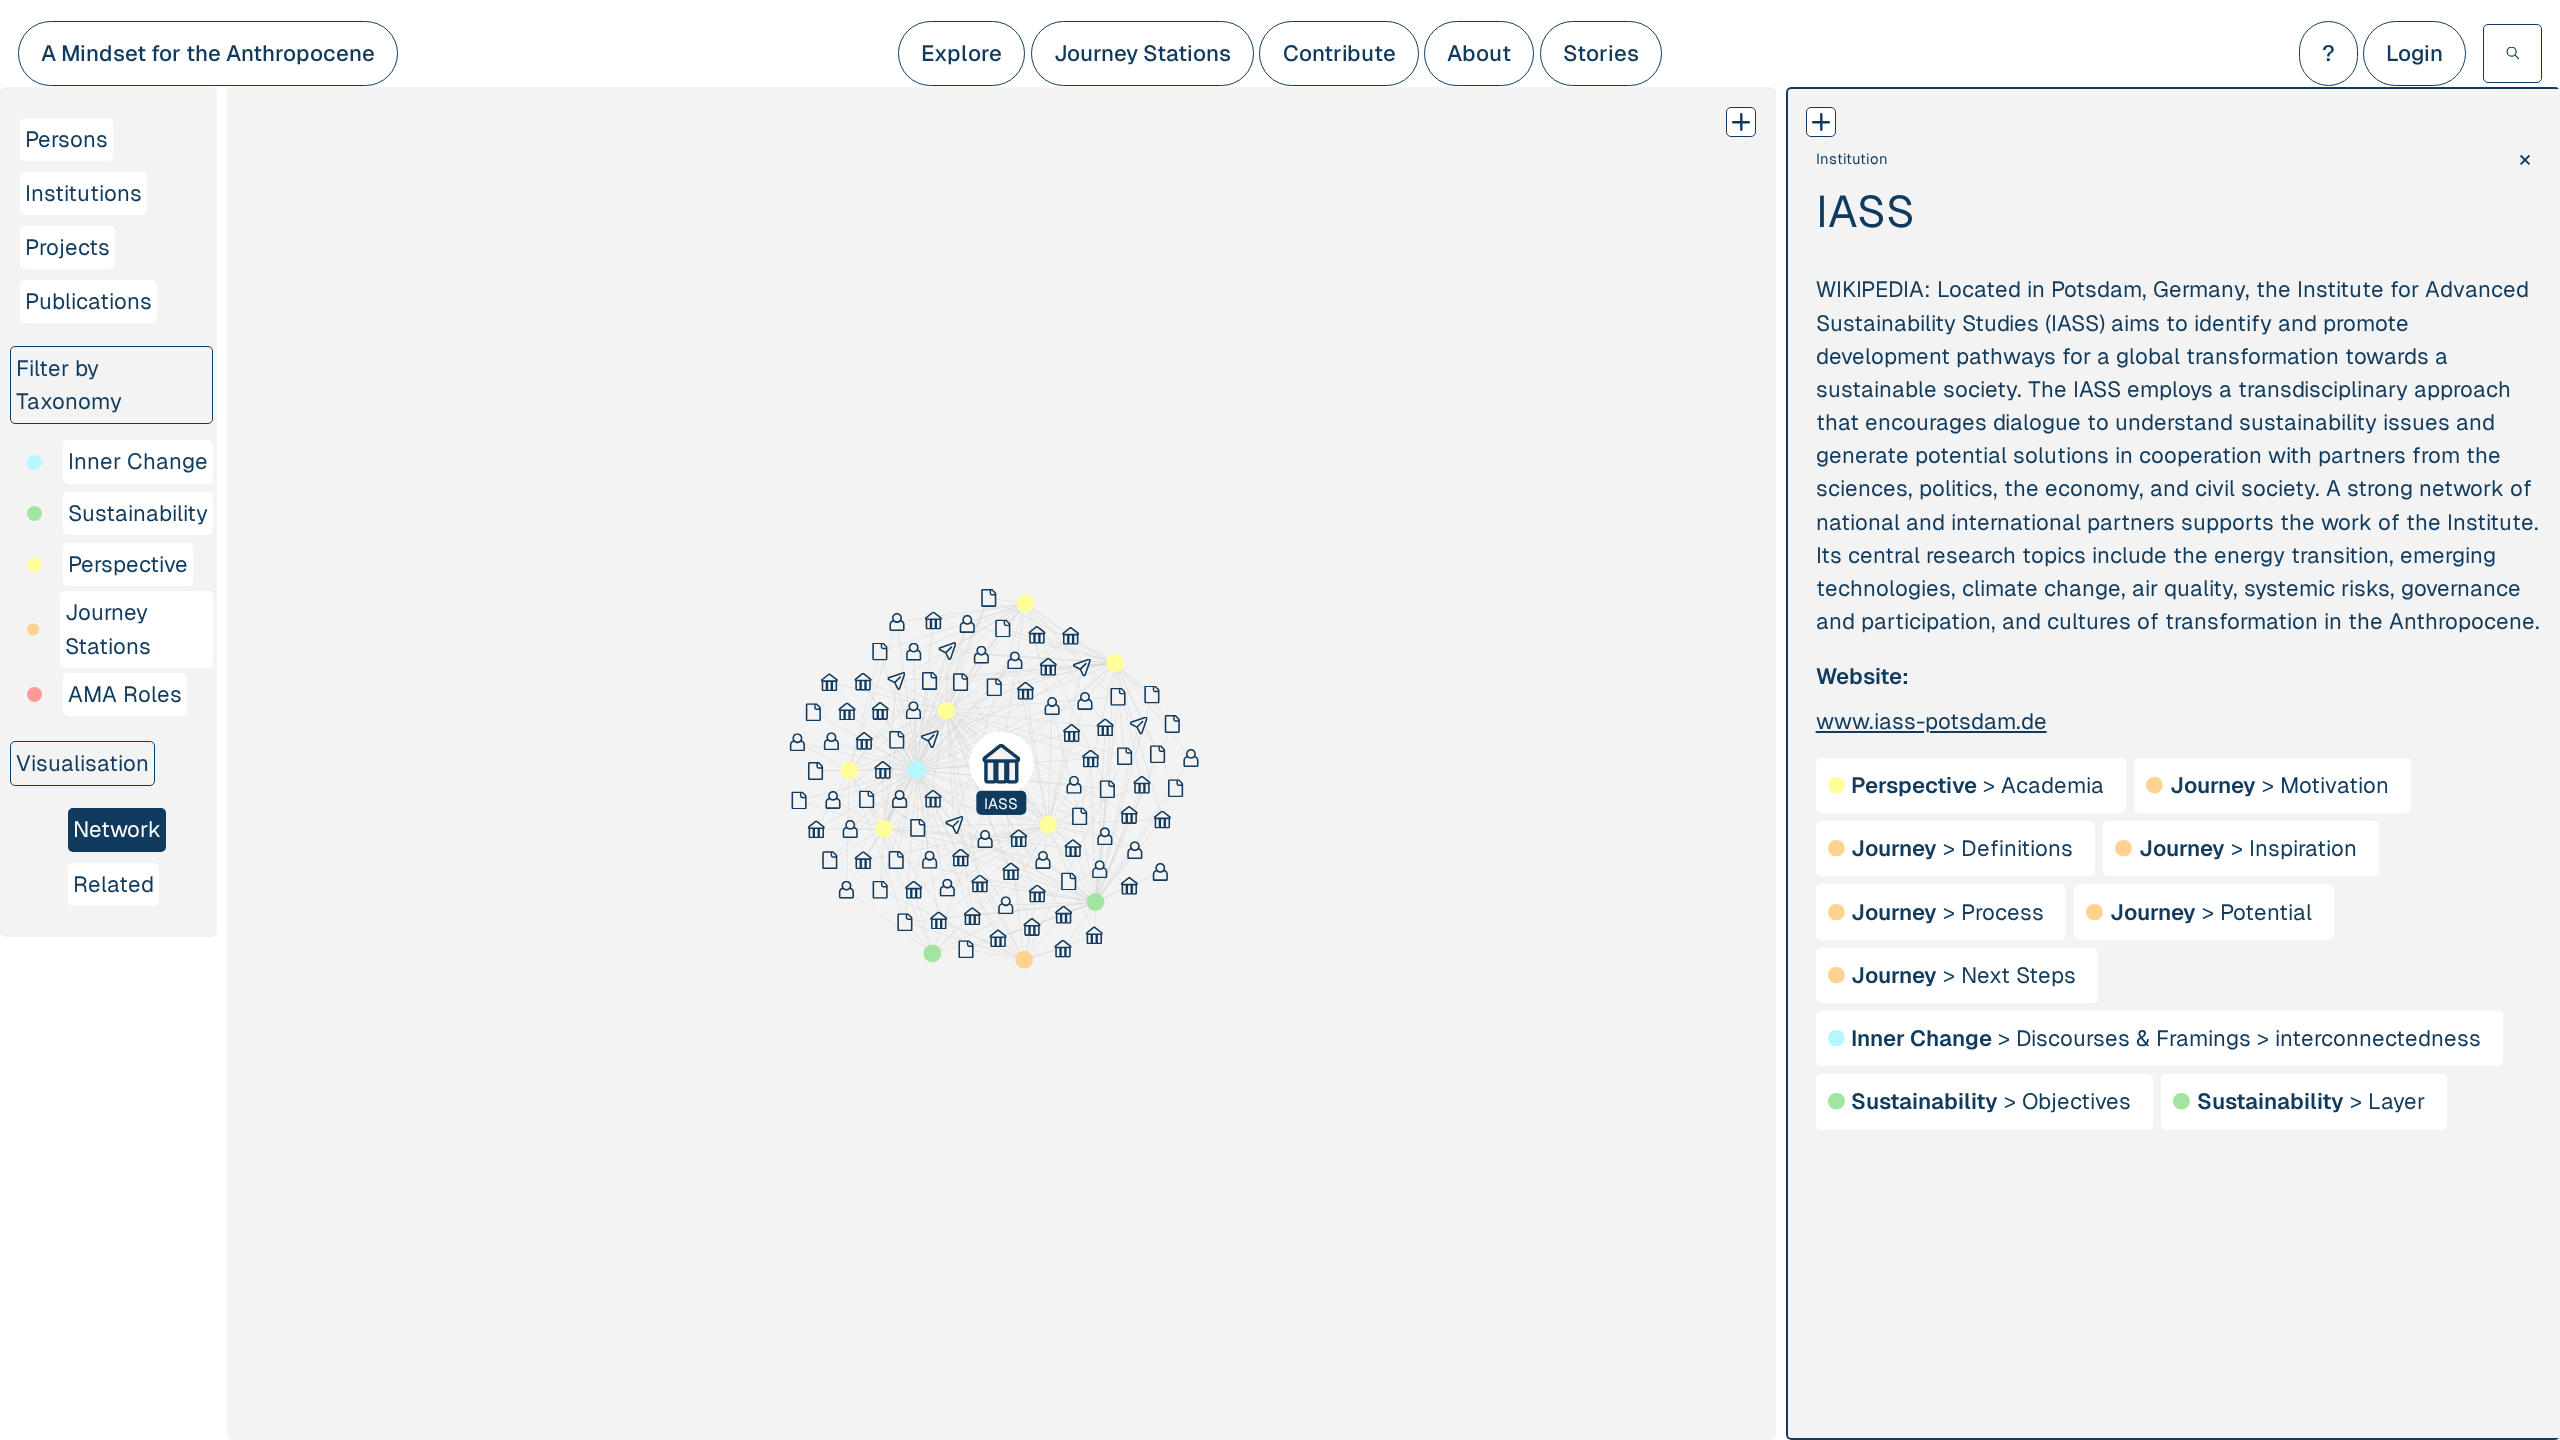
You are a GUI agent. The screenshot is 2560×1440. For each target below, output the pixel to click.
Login (2414, 53)
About (1479, 53)
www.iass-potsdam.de (1931, 721)
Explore (961, 53)
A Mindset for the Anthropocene (208, 53)
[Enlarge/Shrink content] (1821, 122)
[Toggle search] (2512, 53)
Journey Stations (1142, 53)
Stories (1601, 53)
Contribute (1339, 53)
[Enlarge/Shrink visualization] (1741, 122)
